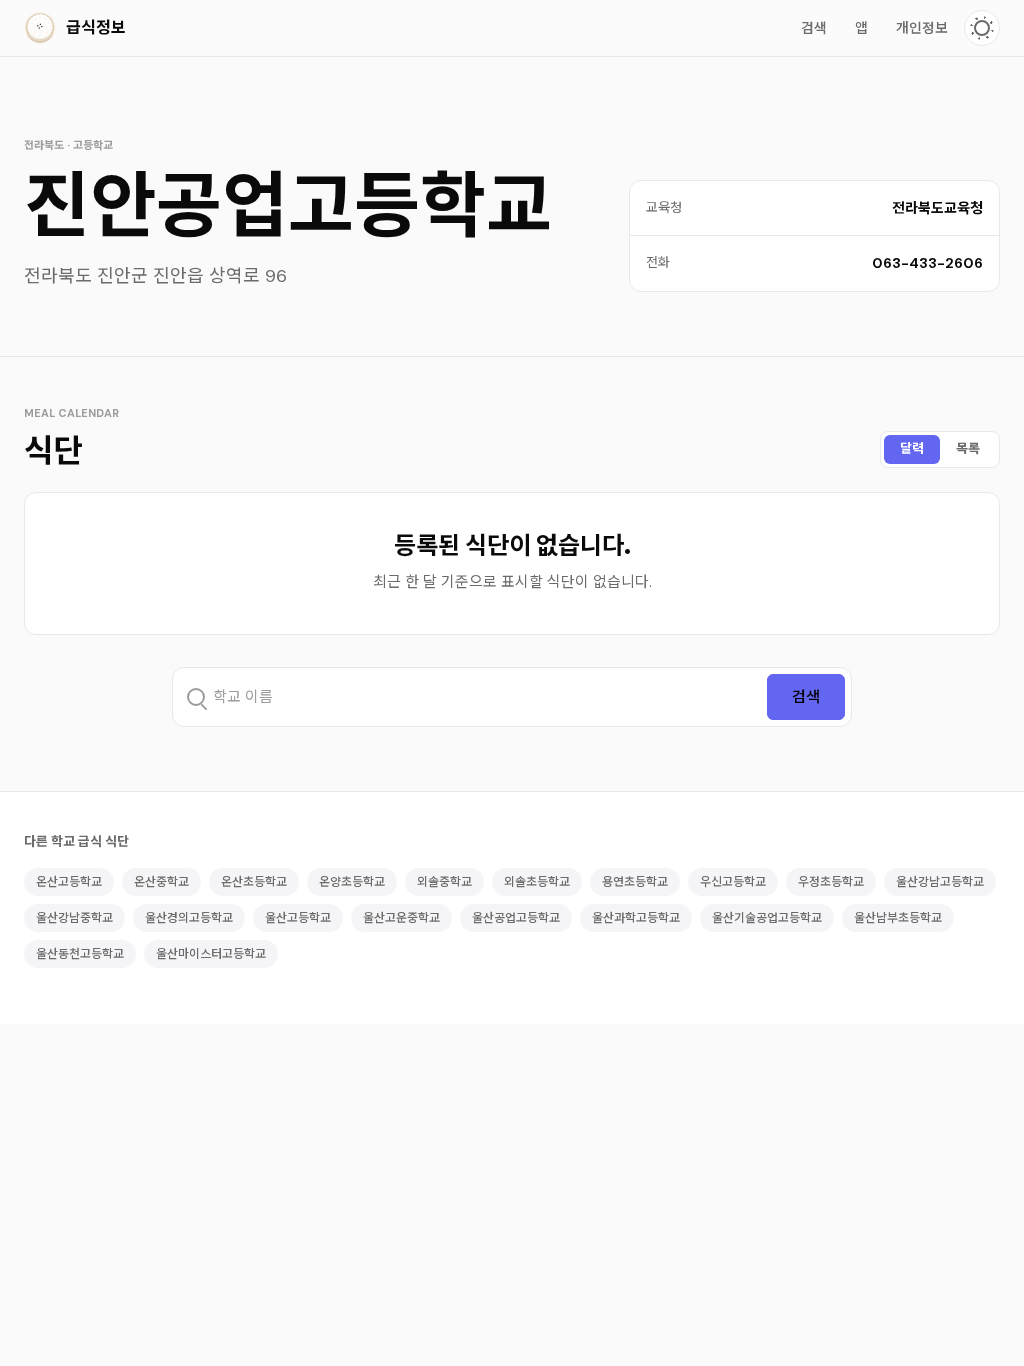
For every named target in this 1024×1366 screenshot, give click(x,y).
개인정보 (922, 28)
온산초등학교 (254, 882)
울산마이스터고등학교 (211, 954)
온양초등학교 (352, 882)
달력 (912, 448)
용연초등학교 (635, 882)
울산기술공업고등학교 (767, 918)
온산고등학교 (69, 882)
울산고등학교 (298, 918)
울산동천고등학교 (80, 954)
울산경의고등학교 (189, 918)
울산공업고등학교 (516, 918)
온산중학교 (161, 882)
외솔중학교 (444, 882)
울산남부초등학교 (898, 918)
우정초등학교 (831, 882)
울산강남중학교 (74, 918)
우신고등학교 (733, 882)
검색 (814, 28)
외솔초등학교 (537, 882)
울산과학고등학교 (636, 918)
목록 (968, 448)
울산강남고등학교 (940, 882)
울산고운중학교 (401, 918)
